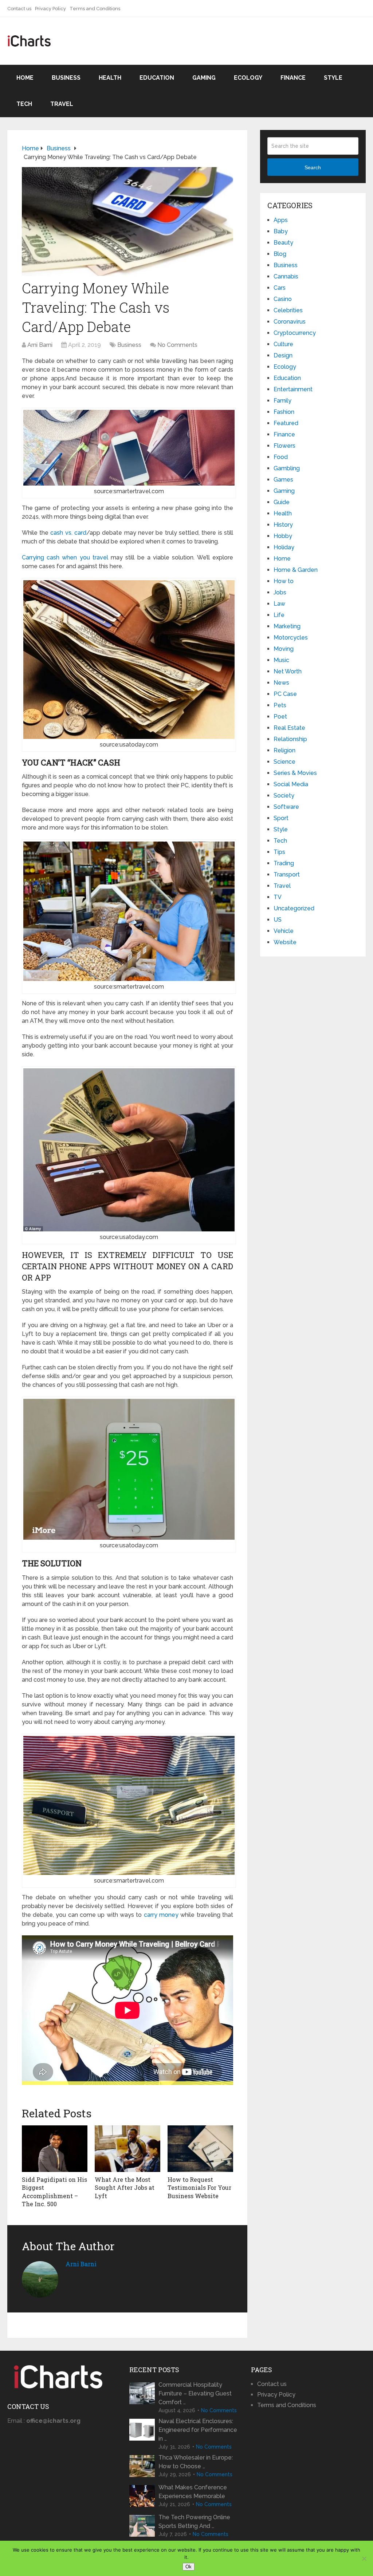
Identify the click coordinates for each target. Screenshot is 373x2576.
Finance (293, 78)
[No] (364, 2559)
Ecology (248, 78)
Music (281, 660)
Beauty (283, 243)
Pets (280, 705)
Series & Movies (295, 773)
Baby (281, 231)
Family (282, 401)
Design (283, 355)
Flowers (284, 446)
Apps (281, 220)
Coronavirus (290, 322)
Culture (283, 344)
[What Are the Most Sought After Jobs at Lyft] (127, 2149)
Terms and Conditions (95, 9)
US (278, 920)
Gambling (287, 468)
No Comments (177, 345)
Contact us (19, 9)
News (281, 683)
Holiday (284, 547)
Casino (283, 299)
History (283, 525)
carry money (161, 1915)
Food (281, 457)
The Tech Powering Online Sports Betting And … (194, 2522)
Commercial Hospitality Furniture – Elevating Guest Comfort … (195, 2393)
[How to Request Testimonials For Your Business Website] (200, 2149)
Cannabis (286, 276)
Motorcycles (291, 638)
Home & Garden (296, 570)
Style (333, 78)
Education (157, 78)
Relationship (290, 739)
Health (110, 78)
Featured (286, 423)
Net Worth (288, 671)
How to (284, 581)
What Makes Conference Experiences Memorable (193, 2492)
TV (278, 897)
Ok (189, 2567)
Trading (284, 863)
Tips (279, 852)
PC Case (285, 694)
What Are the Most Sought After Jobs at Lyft (125, 2188)
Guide (282, 502)
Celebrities (288, 310)
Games (283, 480)
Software (286, 807)
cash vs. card (68, 533)
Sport (281, 818)
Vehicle (284, 931)
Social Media (291, 784)
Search (313, 167)
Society (284, 796)
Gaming (204, 78)
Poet (280, 717)
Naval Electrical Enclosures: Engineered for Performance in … (198, 2430)
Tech (24, 104)
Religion (284, 750)
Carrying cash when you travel (65, 557)
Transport (287, 875)
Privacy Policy (50, 9)
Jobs (280, 592)
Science (284, 762)
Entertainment (293, 389)
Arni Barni (40, 345)
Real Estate (289, 728)
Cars (280, 288)
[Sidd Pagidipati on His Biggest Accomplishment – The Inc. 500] (55, 2149)
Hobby (283, 536)
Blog (280, 254)
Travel (62, 104)
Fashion (284, 412)
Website (285, 942)
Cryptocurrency (295, 333)
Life (279, 615)
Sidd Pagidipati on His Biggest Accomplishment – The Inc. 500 (54, 2192)
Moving (284, 649)
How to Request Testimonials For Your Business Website (199, 2188)
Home (25, 78)
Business (66, 78)
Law (279, 604)
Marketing (287, 626)
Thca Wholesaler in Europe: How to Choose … (196, 2462)
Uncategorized (294, 908)
